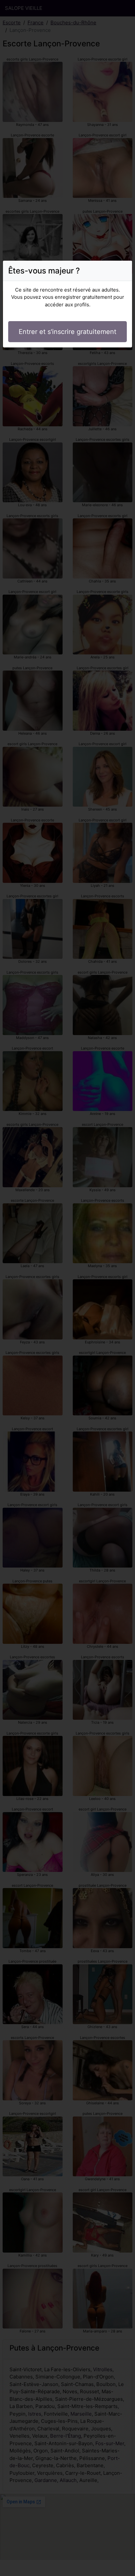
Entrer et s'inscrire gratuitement (67, 332)
